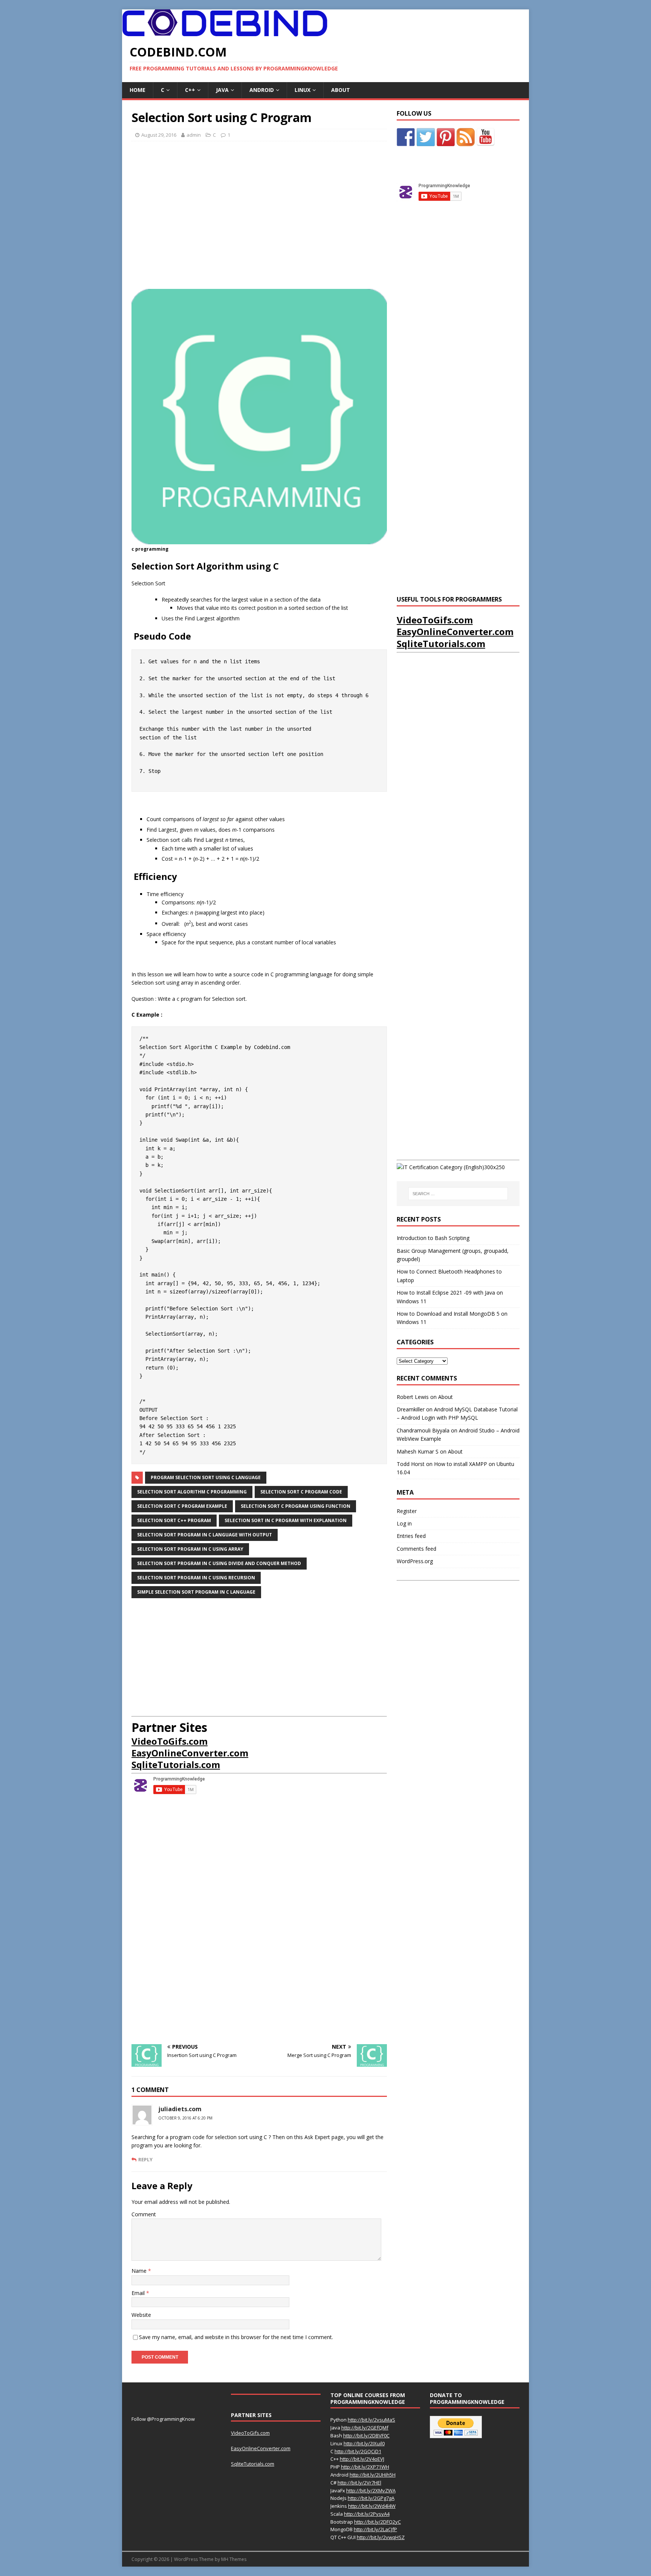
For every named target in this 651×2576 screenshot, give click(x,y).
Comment (144, 2214)
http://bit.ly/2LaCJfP (375, 2529)
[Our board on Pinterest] (446, 137)
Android (262, 90)
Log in (404, 1523)
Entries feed (411, 1536)
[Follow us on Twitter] (426, 137)
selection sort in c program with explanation (286, 1520)
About (341, 90)
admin (194, 135)
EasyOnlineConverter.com (190, 1753)
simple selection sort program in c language (196, 1592)
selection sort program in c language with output (205, 1535)
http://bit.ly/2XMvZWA (371, 2490)
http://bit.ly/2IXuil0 (364, 2443)
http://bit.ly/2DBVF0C (366, 2436)
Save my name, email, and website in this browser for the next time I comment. (236, 2337)
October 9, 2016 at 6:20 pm (185, 2118)
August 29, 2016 (159, 135)
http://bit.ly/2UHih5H (373, 2475)
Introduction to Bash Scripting (433, 1238)
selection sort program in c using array (190, 1549)
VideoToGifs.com (170, 1741)
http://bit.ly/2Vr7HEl (359, 2483)
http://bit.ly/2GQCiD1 (358, 2451)
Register (407, 1511)
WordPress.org (415, 1561)
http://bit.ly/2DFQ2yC (377, 2522)
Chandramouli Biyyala (423, 1430)
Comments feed (416, 1549)
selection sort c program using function (296, 1506)
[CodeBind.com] (225, 32)
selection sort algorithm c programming (192, 1492)
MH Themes (234, 2559)
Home (138, 90)
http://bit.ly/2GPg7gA (371, 2498)
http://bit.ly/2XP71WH (365, 2467)
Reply (145, 2159)
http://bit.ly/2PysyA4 (367, 2514)
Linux (303, 90)
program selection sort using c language (206, 1477)
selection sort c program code (301, 1492)
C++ (190, 90)
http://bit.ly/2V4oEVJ (362, 2459)
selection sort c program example (182, 1506)
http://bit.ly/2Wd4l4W (372, 2506)
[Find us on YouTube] (486, 137)
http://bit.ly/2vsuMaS (371, 2420)
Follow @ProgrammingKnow (163, 2419)
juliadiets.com (180, 2109)
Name (140, 2271)
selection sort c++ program (174, 1520)
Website (141, 2315)
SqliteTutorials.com (176, 1764)
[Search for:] (458, 1194)
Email (139, 2293)
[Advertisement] (259, 218)
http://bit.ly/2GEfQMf (365, 2428)
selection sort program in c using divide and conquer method (219, 1563)
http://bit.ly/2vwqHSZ (381, 2537)
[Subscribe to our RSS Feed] (466, 137)
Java (222, 90)
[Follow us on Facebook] (406, 137)
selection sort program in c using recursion (196, 1578)
